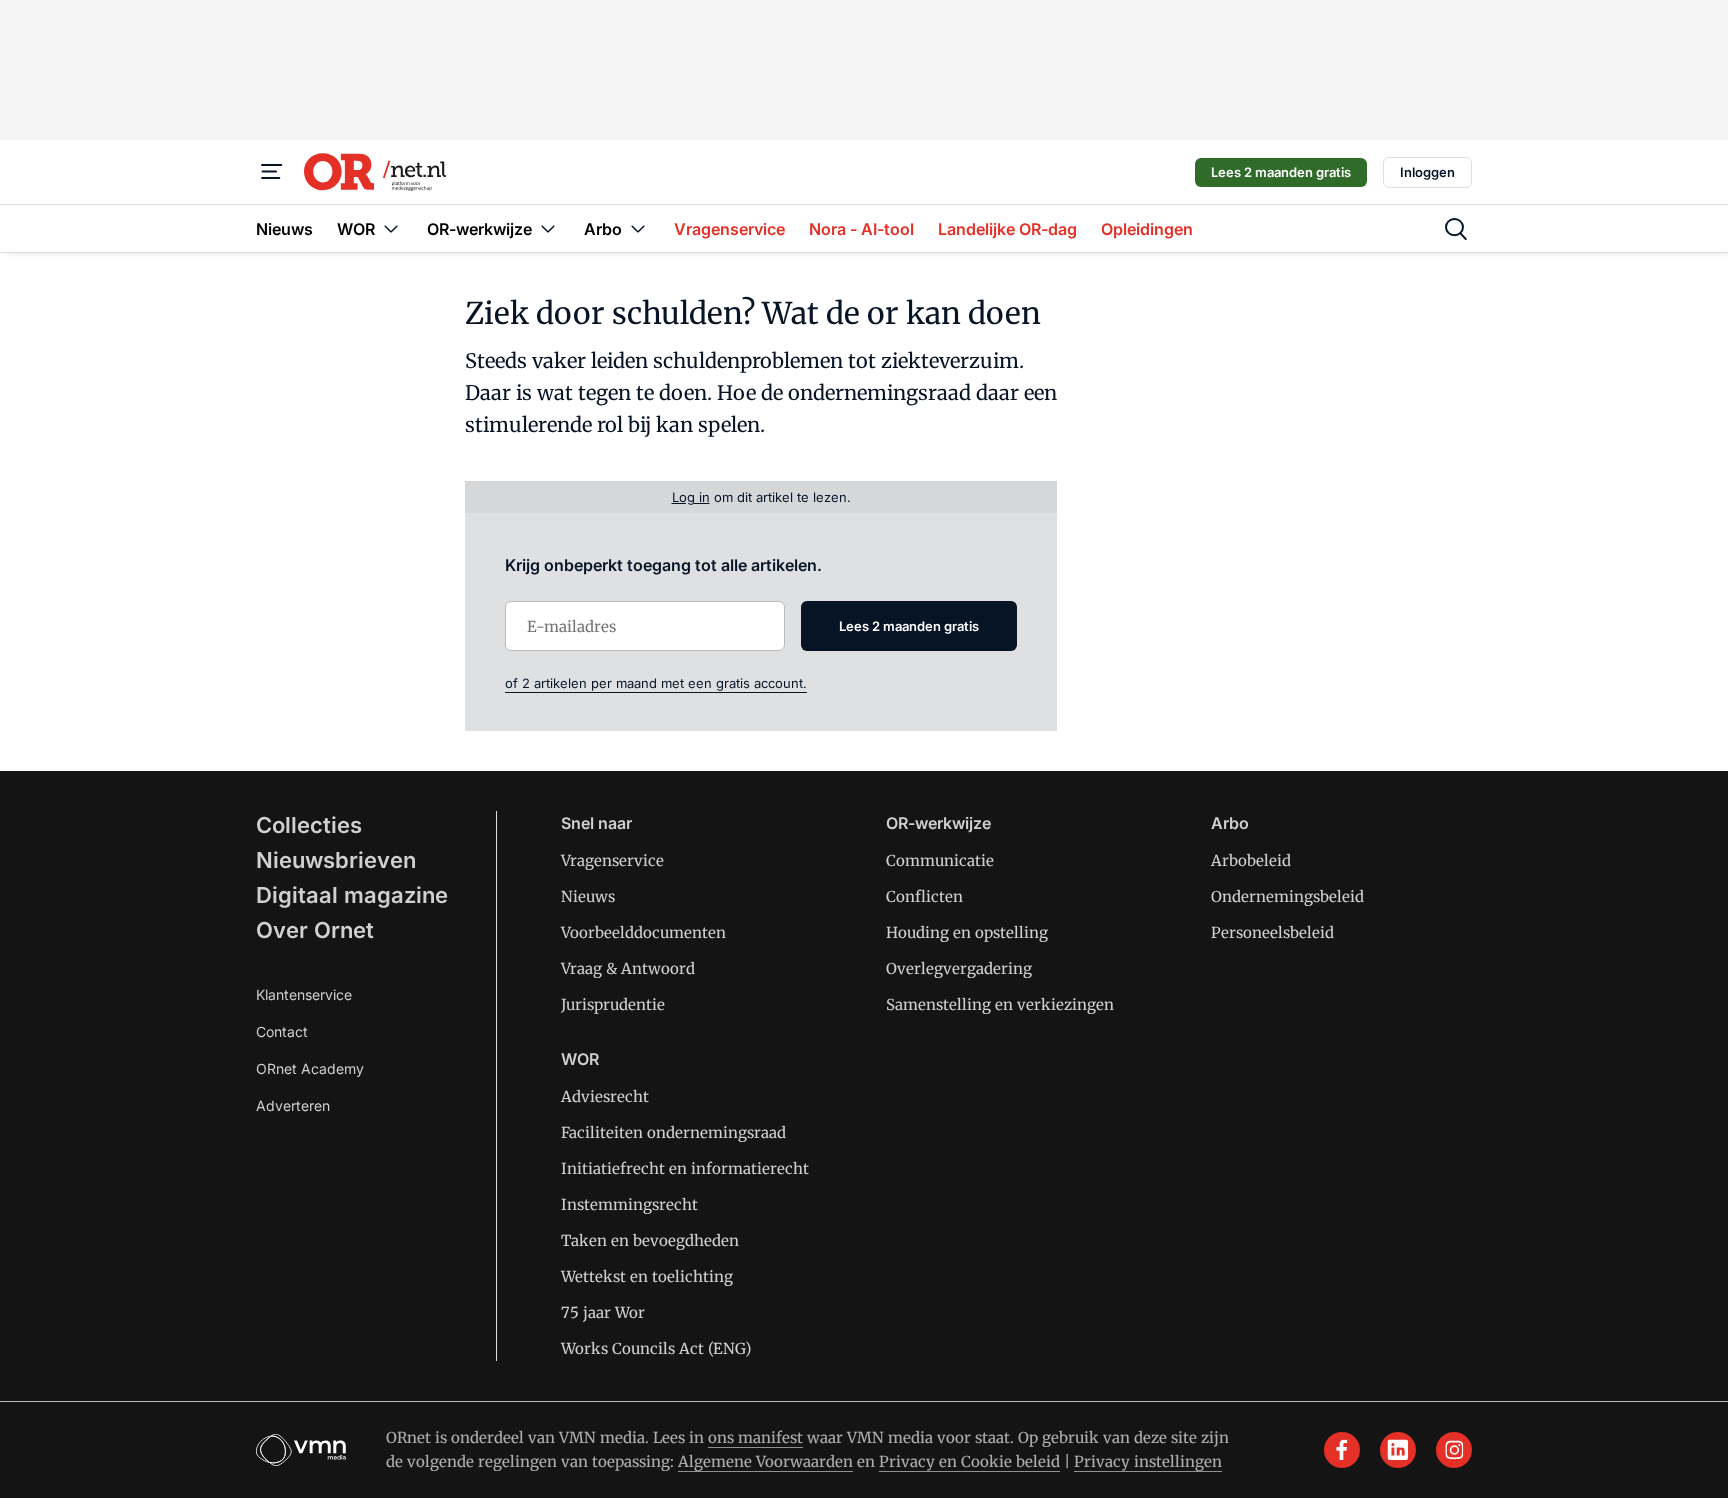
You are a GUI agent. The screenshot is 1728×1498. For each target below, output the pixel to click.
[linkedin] (1398, 1450)
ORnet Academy (310, 1068)
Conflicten (924, 896)
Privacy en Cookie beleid (969, 1461)
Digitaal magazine (352, 895)
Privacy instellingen (1148, 1461)
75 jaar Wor (603, 1312)
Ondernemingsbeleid (1287, 896)
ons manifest (755, 1437)
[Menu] (272, 172)
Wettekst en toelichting (647, 1276)
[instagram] (1454, 1450)
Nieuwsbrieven (336, 860)
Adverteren (293, 1105)
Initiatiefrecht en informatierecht (685, 1168)
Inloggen (1427, 172)
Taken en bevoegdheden (650, 1240)
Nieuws (588, 896)
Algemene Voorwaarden (765, 1461)
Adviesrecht (605, 1096)
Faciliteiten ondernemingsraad (673, 1132)
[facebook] (1342, 1450)
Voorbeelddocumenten (643, 932)
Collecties (309, 825)
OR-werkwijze (938, 823)
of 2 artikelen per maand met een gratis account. (656, 683)
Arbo (1230, 823)
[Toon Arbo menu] (638, 228)
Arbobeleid (1251, 860)
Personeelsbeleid (1272, 932)
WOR (580, 1059)
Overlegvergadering (959, 968)
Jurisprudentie (613, 1004)
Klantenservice (304, 994)
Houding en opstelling (967, 932)
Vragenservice (612, 860)
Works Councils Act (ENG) (656, 1348)
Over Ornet (315, 930)
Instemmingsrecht (629, 1204)
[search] (1456, 229)
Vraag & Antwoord (628, 968)
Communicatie (940, 860)
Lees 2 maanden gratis (1281, 172)
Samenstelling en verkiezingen (1000, 1004)
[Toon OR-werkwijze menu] (548, 228)
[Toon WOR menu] (391, 228)
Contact (282, 1031)
